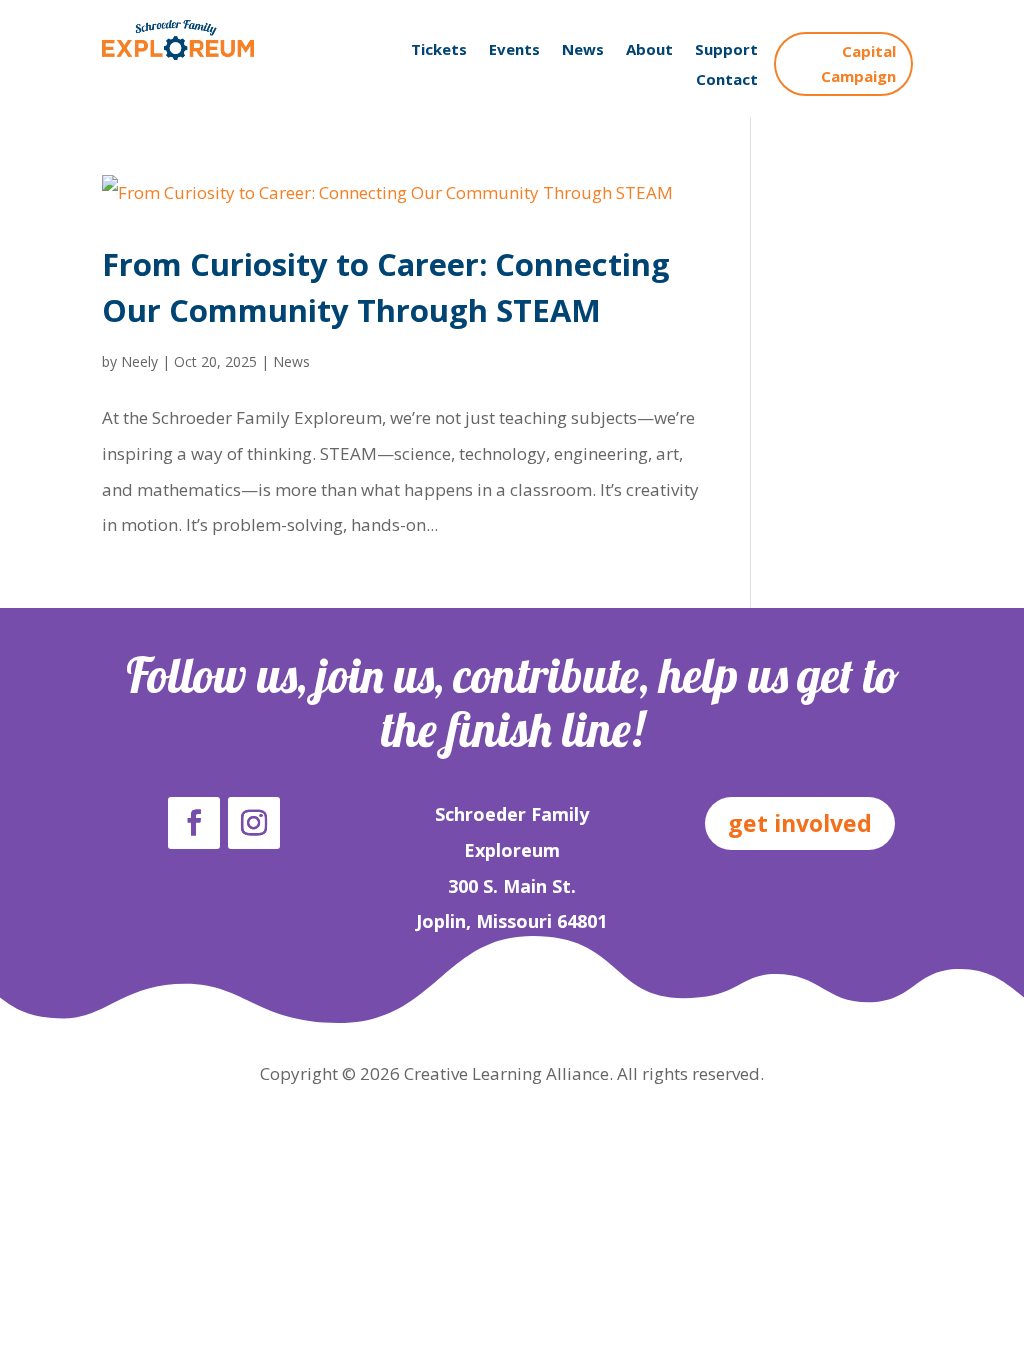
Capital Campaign (858, 64)
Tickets (439, 50)
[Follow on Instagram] (254, 823)
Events (514, 50)
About (649, 50)
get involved (800, 823)
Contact (727, 80)
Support (726, 50)
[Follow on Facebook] (194, 823)
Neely (139, 361)
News (583, 50)
